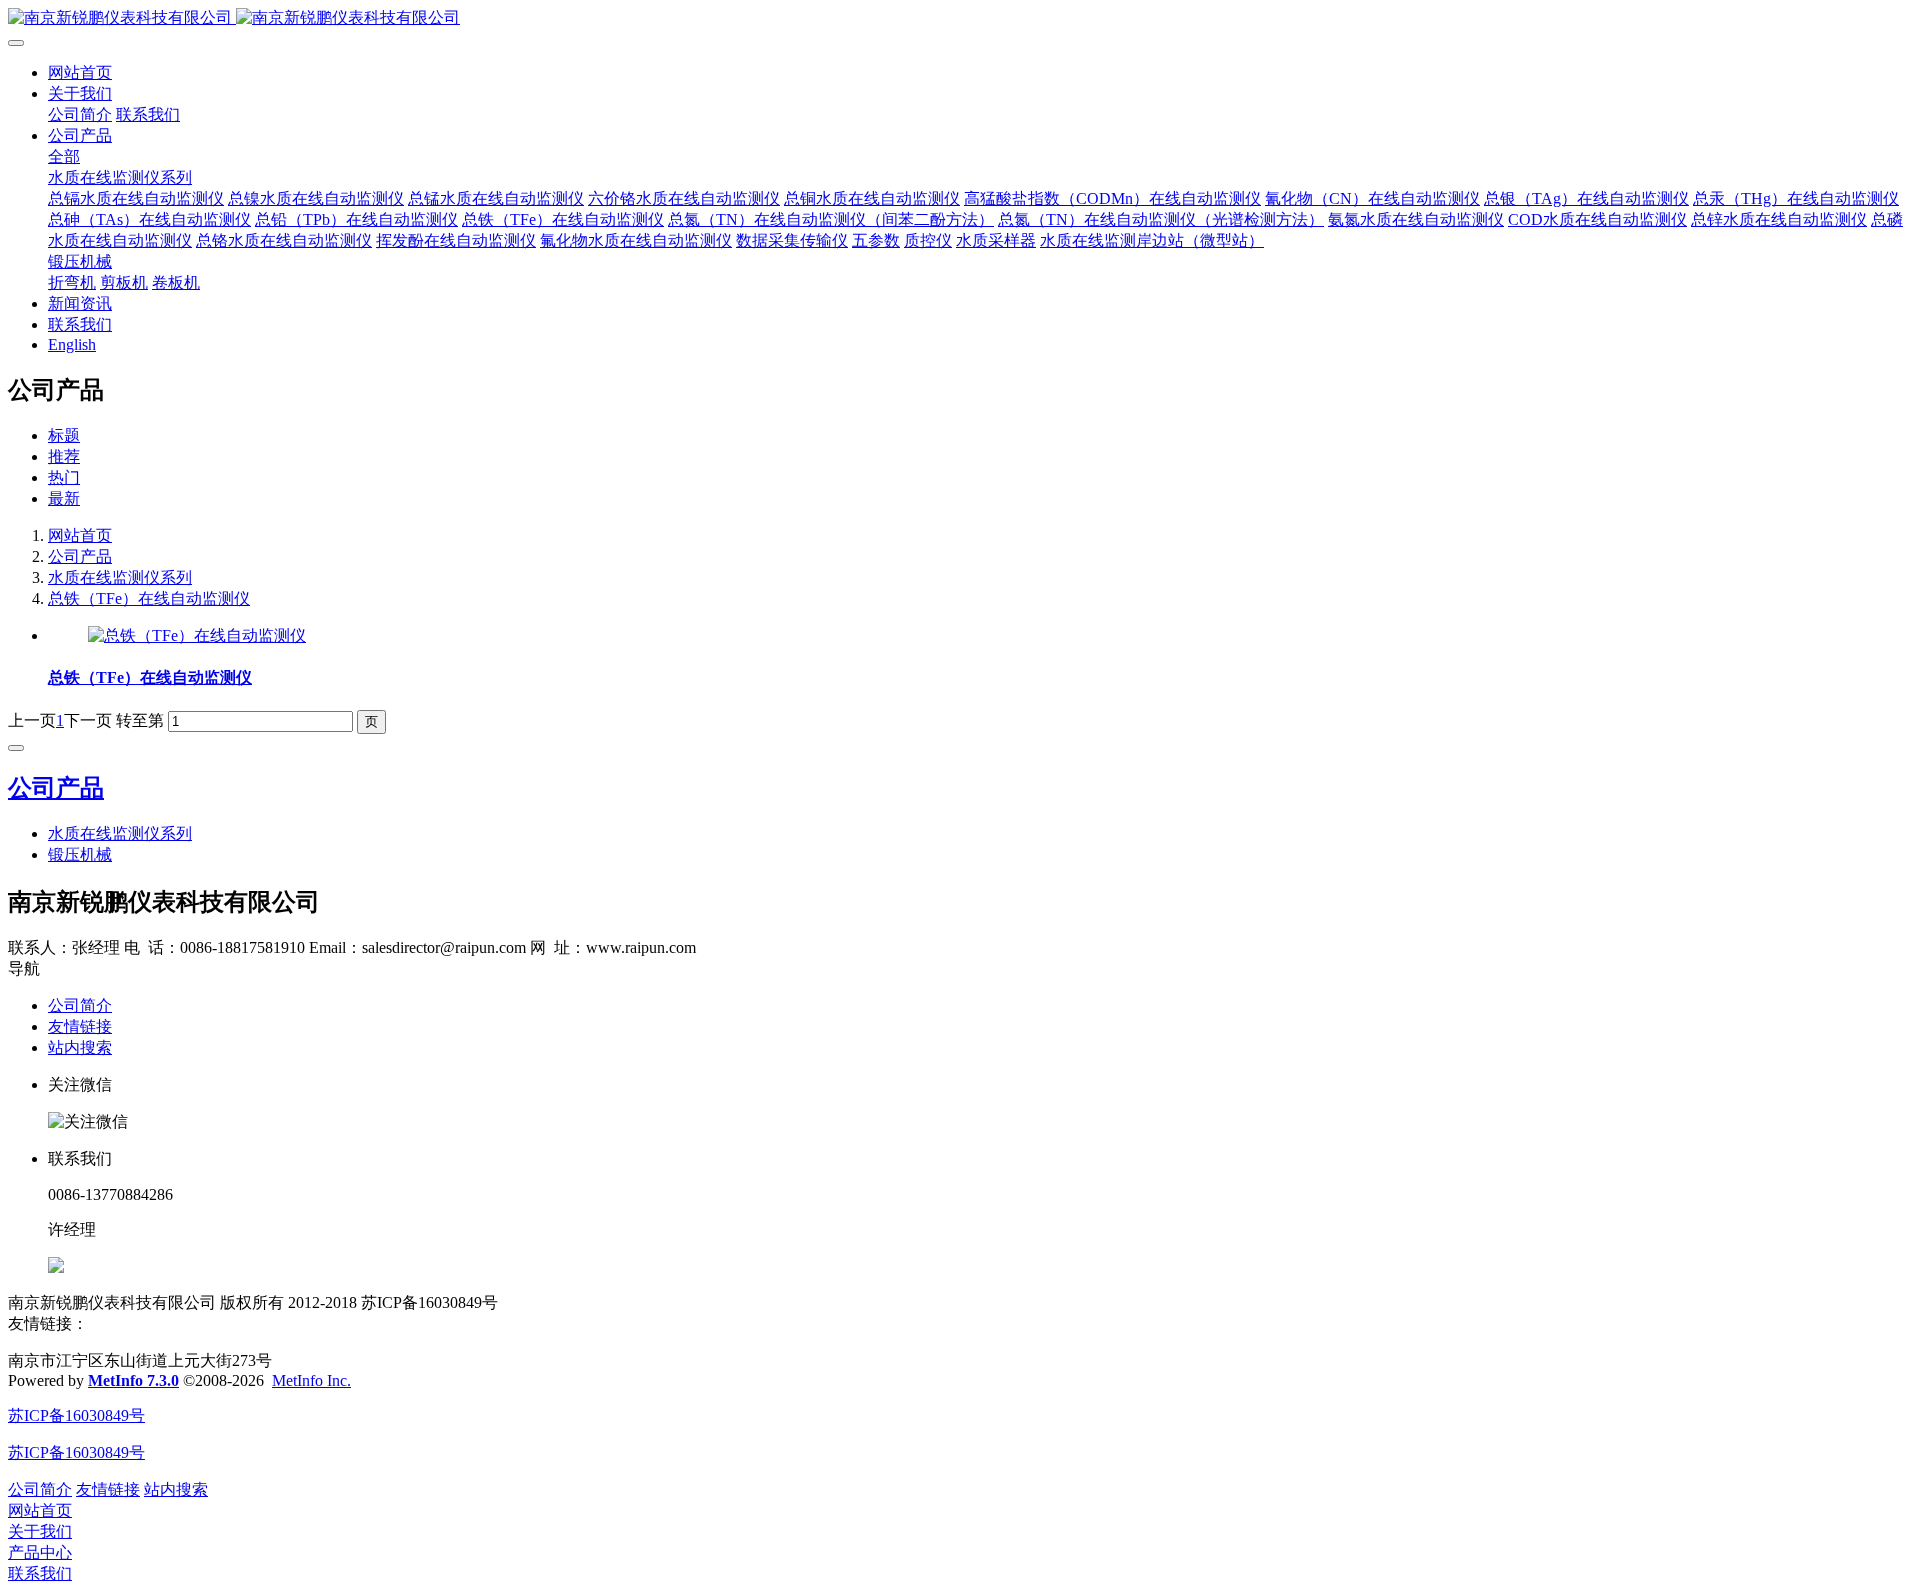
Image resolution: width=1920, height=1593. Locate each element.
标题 (64, 435)
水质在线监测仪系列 (120, 577)
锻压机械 (80, 854)
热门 (64, 477)
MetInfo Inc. (311, 1380)
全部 (64, 156)
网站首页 (80, 72)
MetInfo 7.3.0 (133, 1380)
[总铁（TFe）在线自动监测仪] (197, 635)
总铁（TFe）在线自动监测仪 (149, 598)
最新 (64, 498)
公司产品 (80, 556)
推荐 (64, 456)
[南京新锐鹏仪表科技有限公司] (960, 18)
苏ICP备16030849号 (76, 1415)
